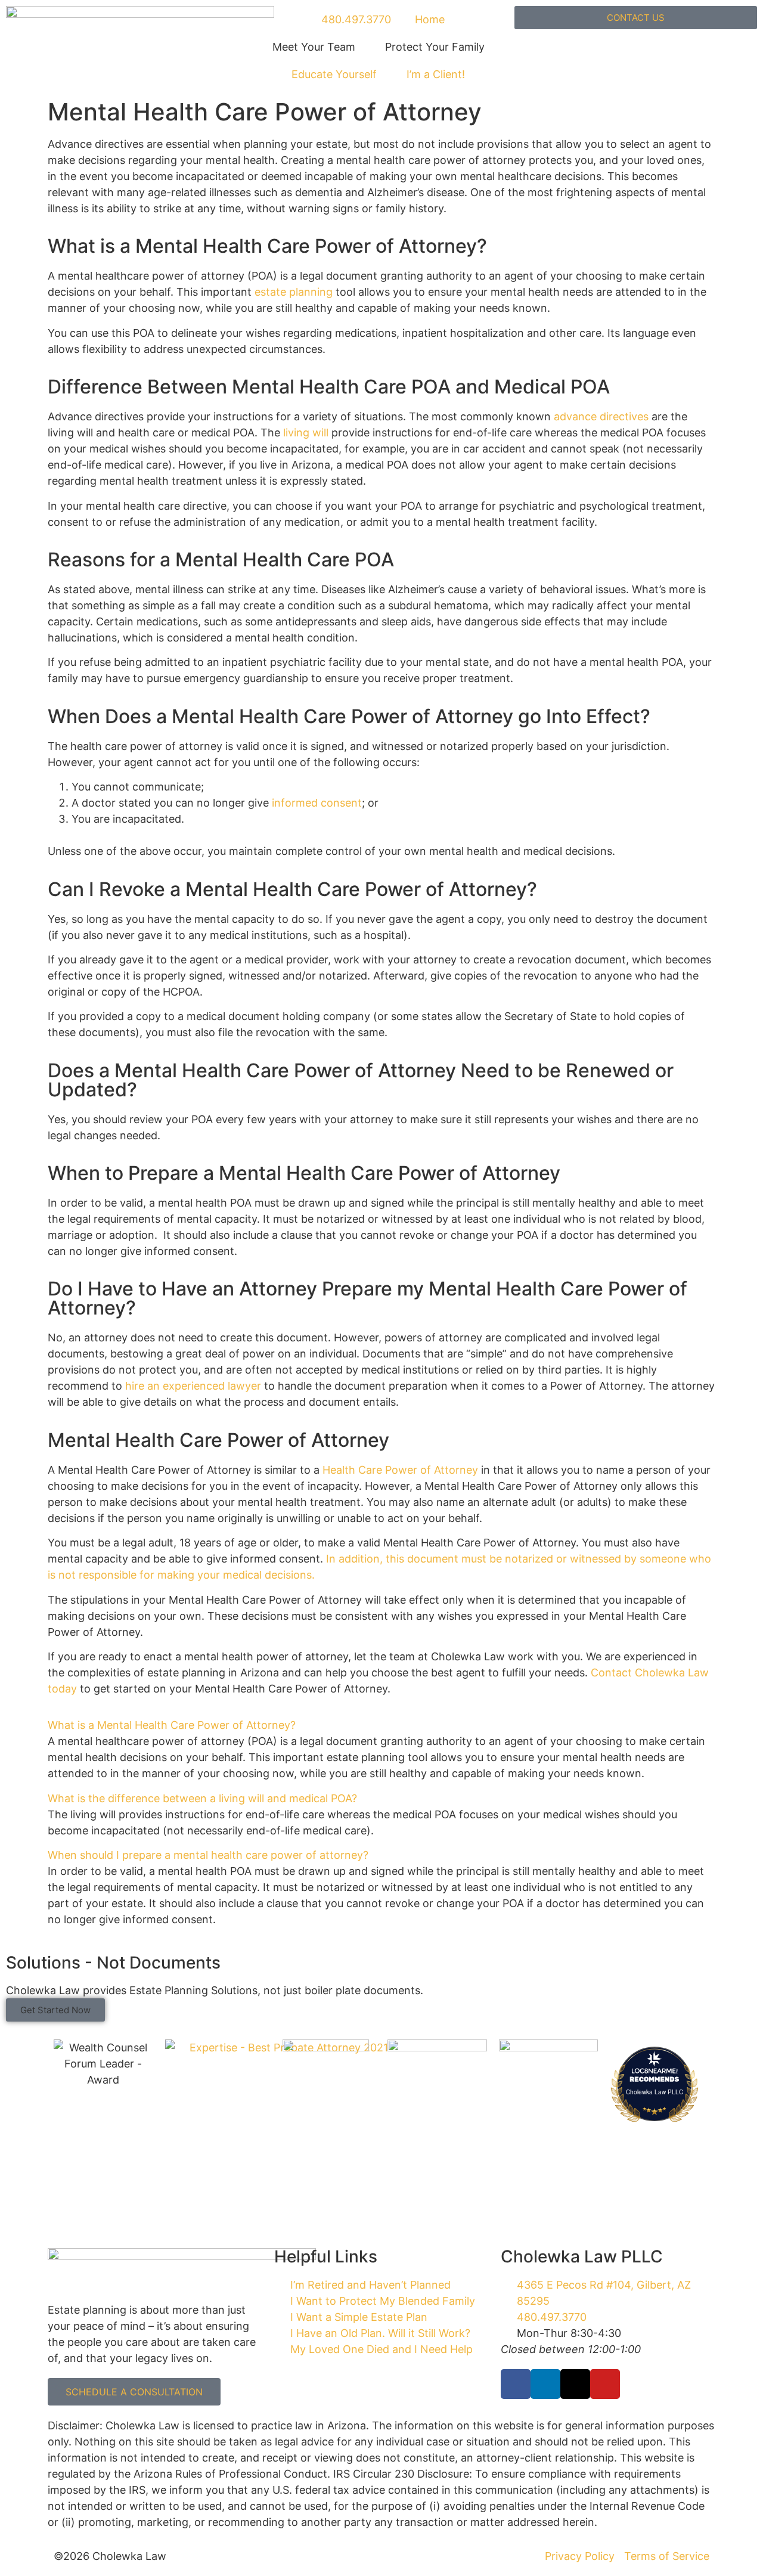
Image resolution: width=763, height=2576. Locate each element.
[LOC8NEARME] (655, 2070)
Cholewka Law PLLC (655, 2092)
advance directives (601, 416)
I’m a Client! (436, 74)
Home (430, 19)
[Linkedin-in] (545, 2384)
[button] (381, 1725)
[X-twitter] (575, 2384)
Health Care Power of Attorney (399, 1470)
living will (304, 433)
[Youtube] (605, 2384)
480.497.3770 (355, 19)
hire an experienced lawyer (193, 1386)
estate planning (294, 292)
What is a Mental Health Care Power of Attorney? (172, 1725)
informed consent (317, 803)
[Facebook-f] (516, 2384)
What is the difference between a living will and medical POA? (202, 1798)
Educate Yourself (334, 74)
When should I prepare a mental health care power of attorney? (208, 1855)
